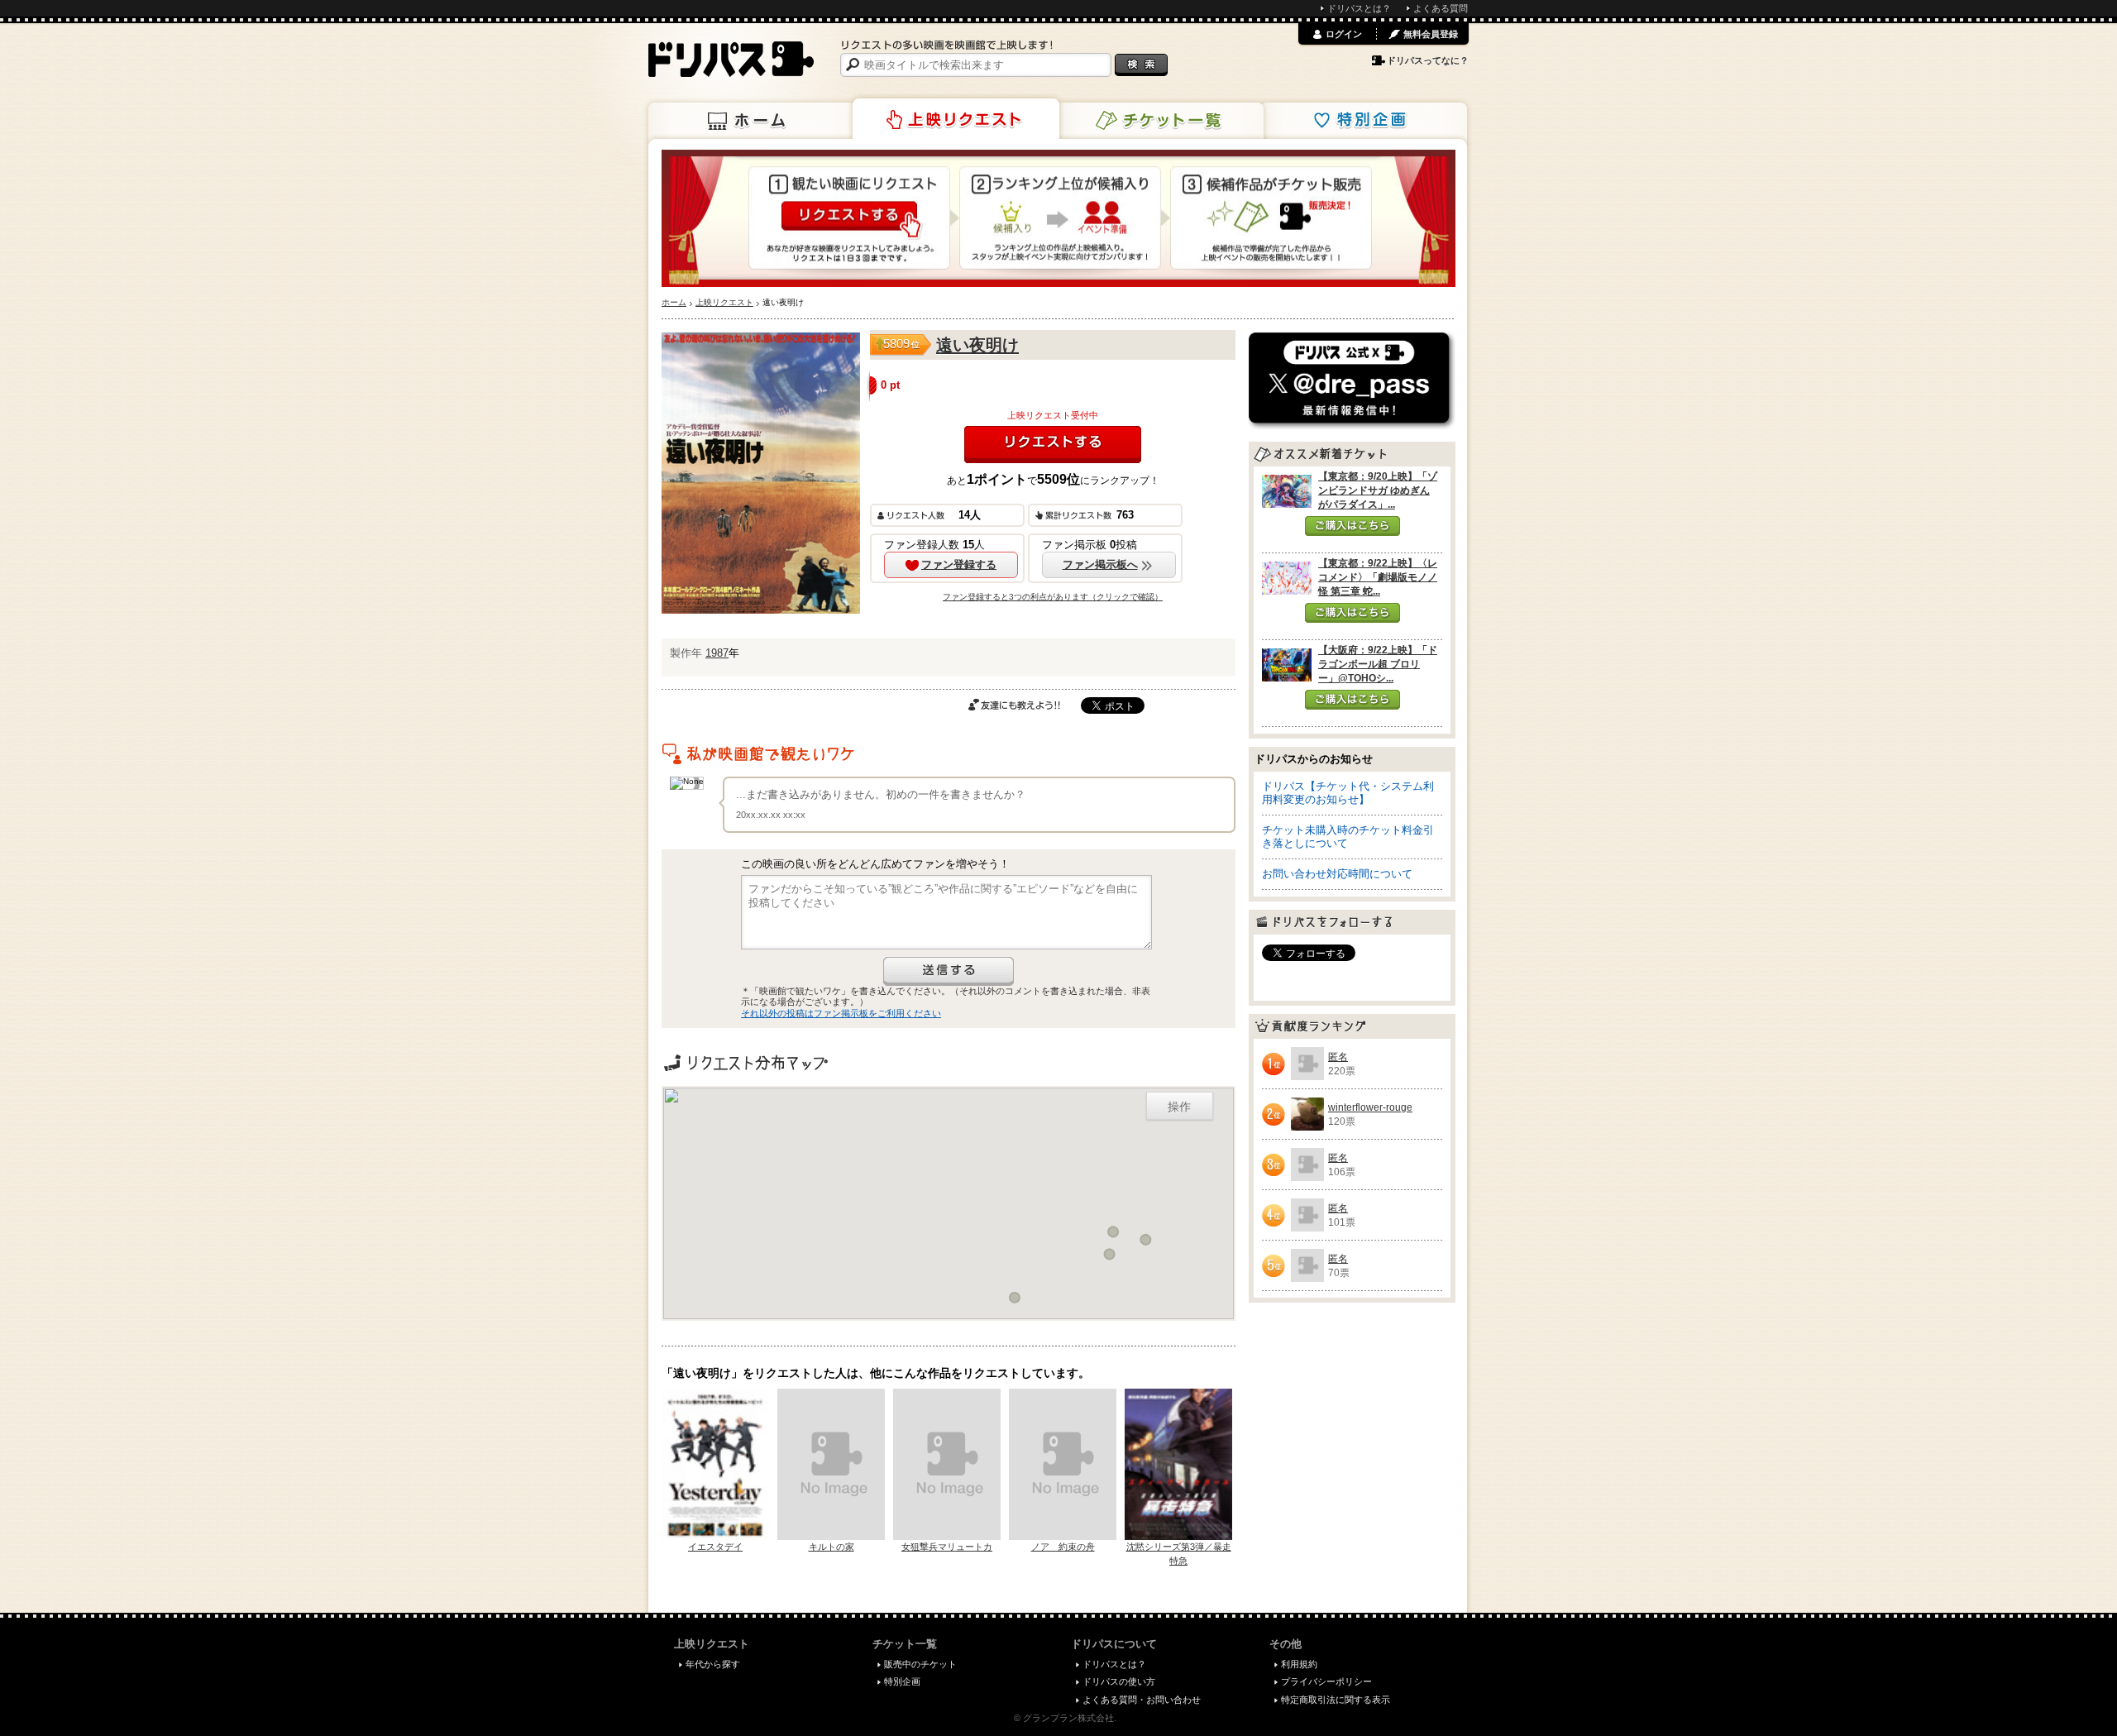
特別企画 (1364, 121)
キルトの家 (832, 1547)
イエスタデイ (715, 1547)
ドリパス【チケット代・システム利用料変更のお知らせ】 (1348, 793)
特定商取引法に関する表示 (1336, 1700)
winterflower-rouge (1370, 1107)
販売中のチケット (920, 1664)
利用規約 (1299, 1664)
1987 (717, 653)
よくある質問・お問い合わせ (1142, 1700)
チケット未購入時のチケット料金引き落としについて (1348, 837)
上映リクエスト (956, 119)
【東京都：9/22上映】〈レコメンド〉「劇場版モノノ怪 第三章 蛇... (1378, 577)
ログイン (1344, 34)
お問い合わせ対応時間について (1337, 874)
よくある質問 (1441, 8)
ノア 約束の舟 (1063, 1547)
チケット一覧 (1160, 121)
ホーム (752, 121)
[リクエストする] (1053, 445)
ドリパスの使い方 (1119, 1681)
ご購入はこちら (1352, 526)
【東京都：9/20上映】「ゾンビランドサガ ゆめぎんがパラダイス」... (1378, 490)
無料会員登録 (1431, 34)
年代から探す (713, 1664)
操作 (1179, 1106)
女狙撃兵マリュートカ (947, 1547)
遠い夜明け (977, 345)
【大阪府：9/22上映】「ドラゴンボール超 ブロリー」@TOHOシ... (1378, 664)
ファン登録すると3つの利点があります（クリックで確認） (1053, 597)
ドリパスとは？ (1359, 8)
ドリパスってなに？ (1428, 60)
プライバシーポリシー (1326, 1681)
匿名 (1338, 1057)
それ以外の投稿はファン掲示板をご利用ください (841, 1013)
